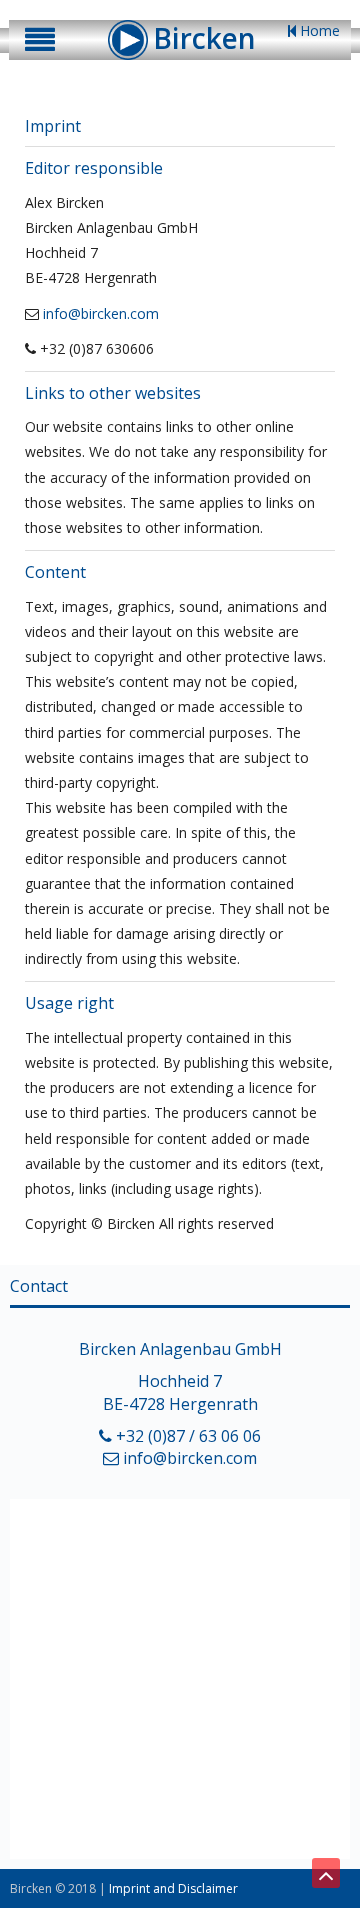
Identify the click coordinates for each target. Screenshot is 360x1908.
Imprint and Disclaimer (173, 1888)
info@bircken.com (101, 313)
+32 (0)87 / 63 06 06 (186, 1436)
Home (318, 31)
